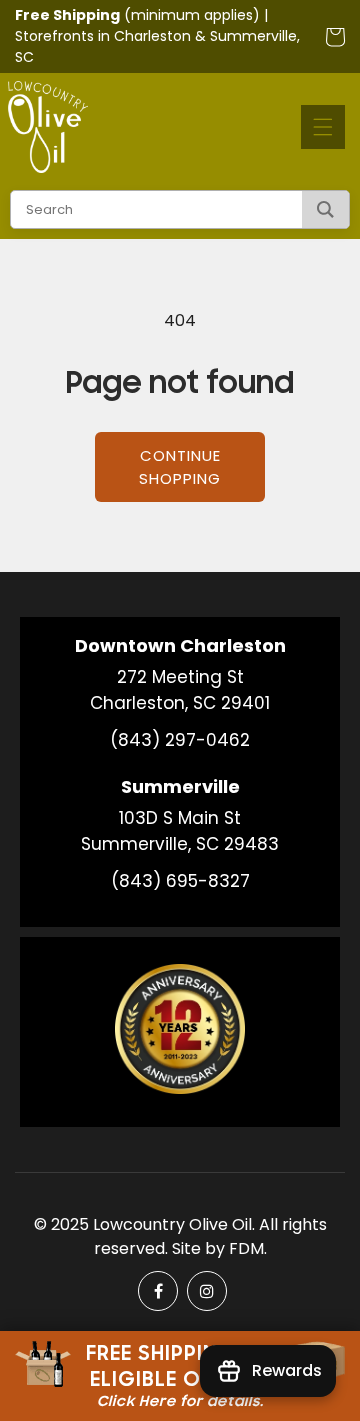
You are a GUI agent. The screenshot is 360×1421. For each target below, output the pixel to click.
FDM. (248, 1248)
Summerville (253, 36)
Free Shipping (67, 15)
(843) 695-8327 (180, 881)
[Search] (325, 209)
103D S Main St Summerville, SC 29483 (180, 831)
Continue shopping (180, 467)
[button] (323, 127)
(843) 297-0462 (180, 740)
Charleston (152, 36)
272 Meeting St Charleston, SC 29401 (180, 690)
